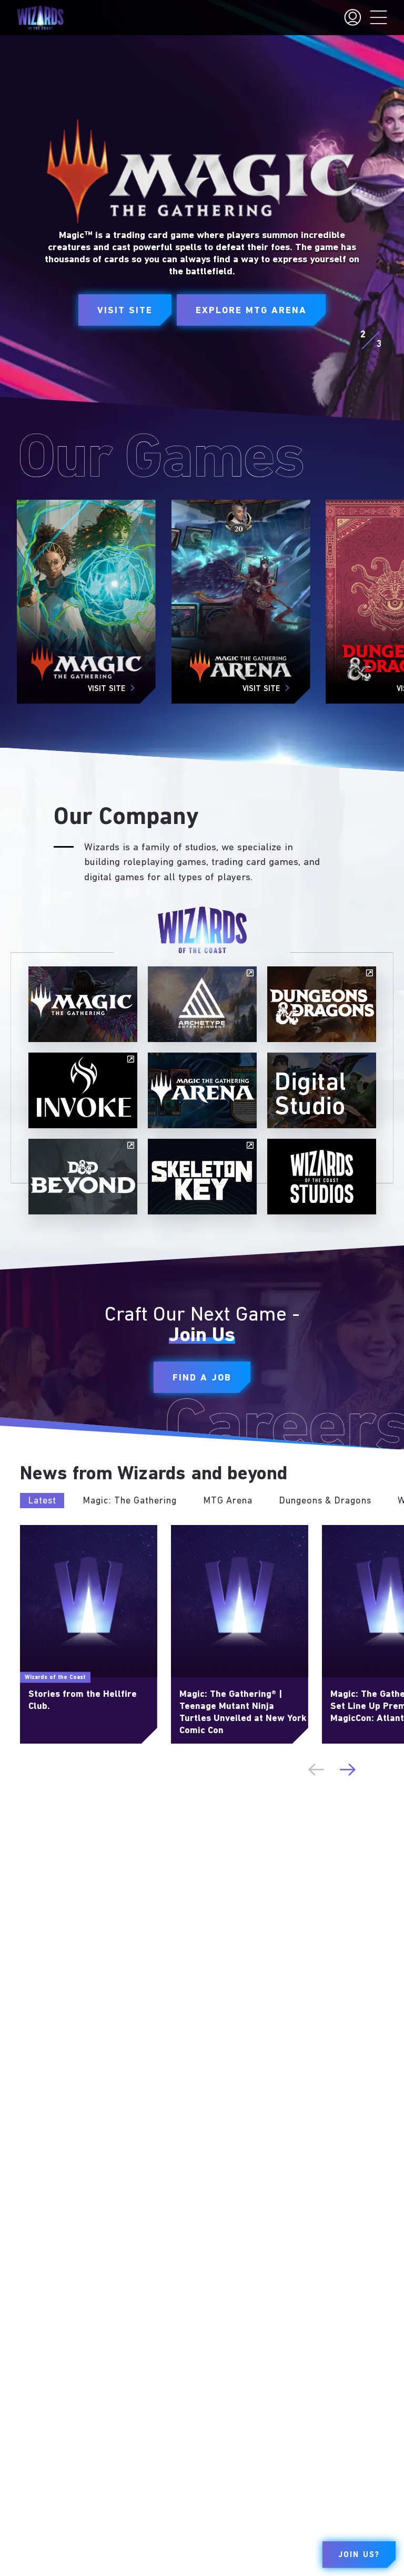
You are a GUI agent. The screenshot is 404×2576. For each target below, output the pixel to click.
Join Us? (359, 2555)
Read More (39, 1530)
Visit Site (125, 311)
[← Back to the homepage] (40, 18)
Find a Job (202, 1378)
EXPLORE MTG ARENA (251, 311)
